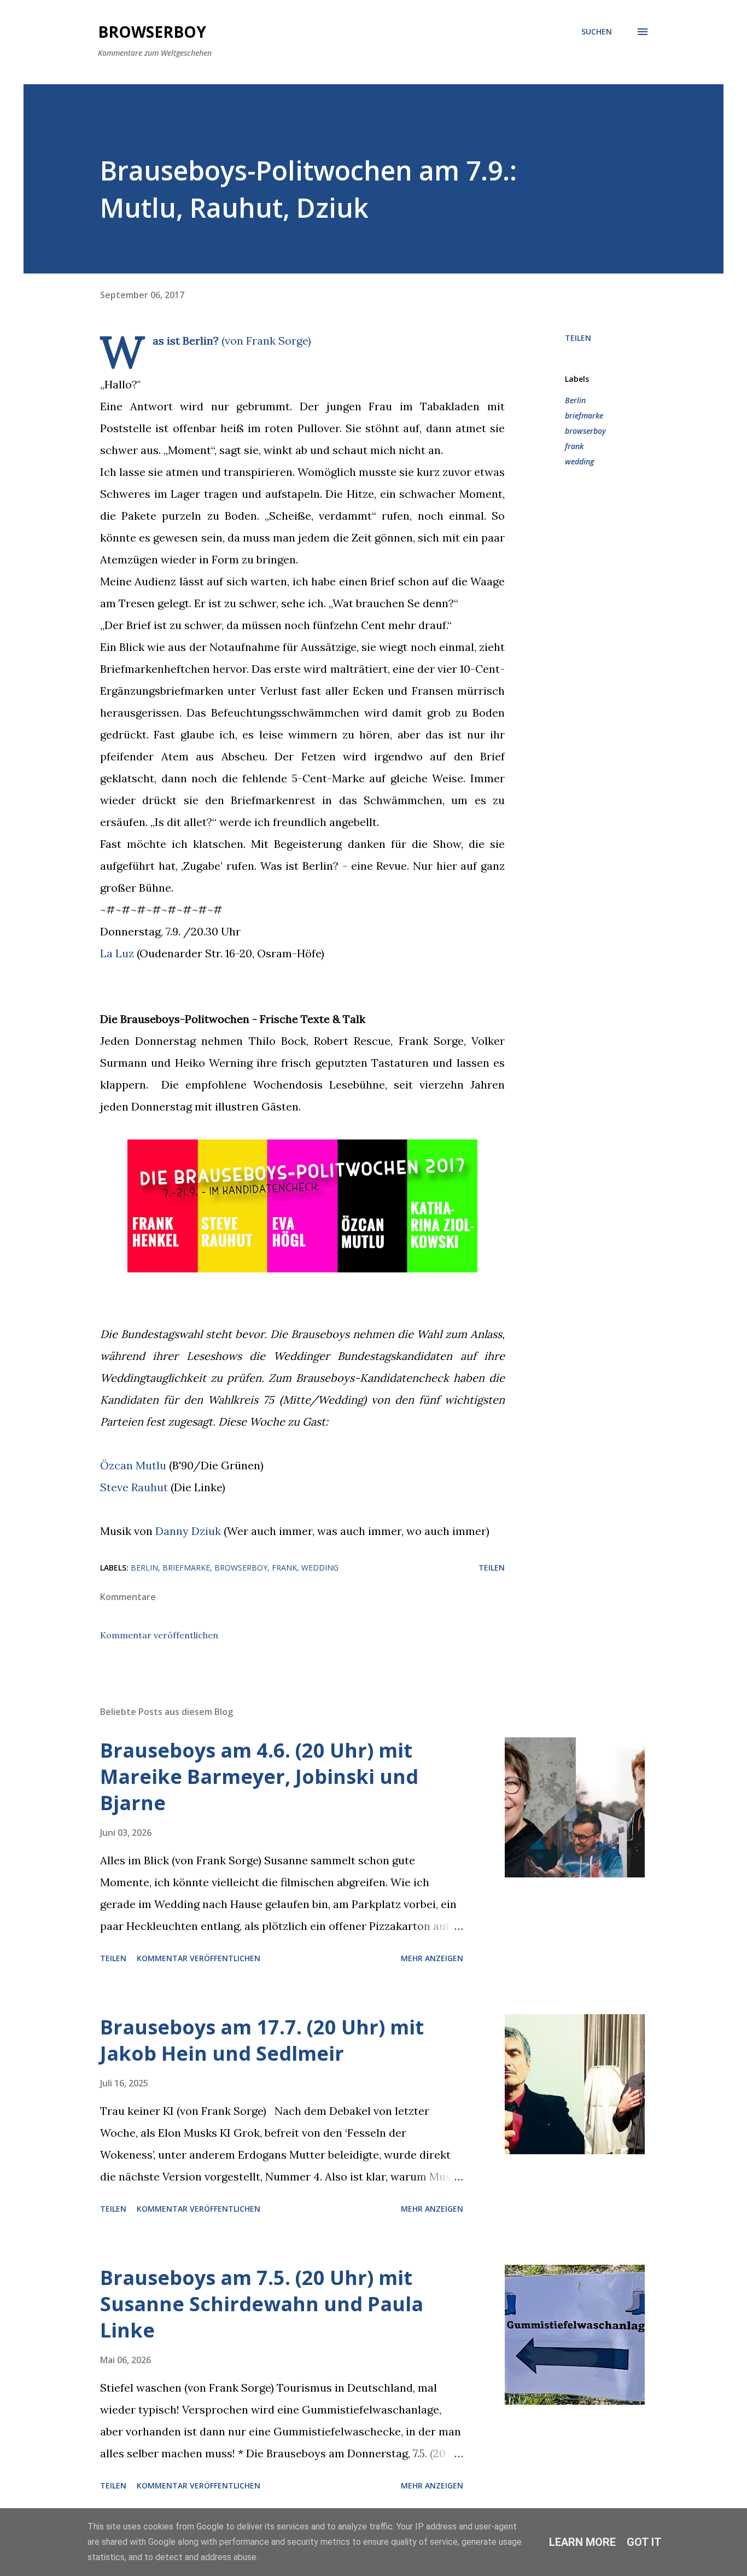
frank (574, 446)
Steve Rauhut (134, 1487)
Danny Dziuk (188, 1531)
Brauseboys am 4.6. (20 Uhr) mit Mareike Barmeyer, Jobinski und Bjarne (259, 1777)
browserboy (585, 431)
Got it (644, 2542)
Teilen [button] (578, 338)
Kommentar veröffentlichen (159, 1635)
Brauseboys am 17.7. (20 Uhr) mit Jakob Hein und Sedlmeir (262, 2040)
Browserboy (152, 32)
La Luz (117, 953)
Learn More (582, 2542)
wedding (579, 461)
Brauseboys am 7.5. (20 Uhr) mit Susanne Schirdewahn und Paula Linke (262, 2304)
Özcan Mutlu (133, 1465)
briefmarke (584, 415)
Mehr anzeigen (432, 1958)
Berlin (575, 400)
